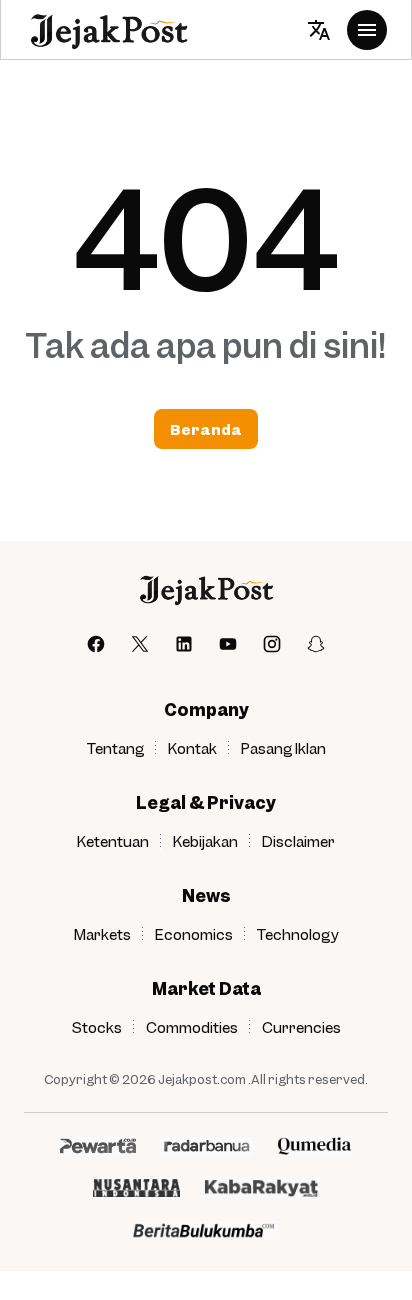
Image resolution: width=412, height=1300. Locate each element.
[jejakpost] (205, 589)
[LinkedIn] (184, 644)
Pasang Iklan (283, 748)
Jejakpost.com (202, 1079)
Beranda (206, 429)
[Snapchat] (316, 644)
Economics (194, 934)
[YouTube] (228, 644)
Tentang (115, 748)
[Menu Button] (367, 30)
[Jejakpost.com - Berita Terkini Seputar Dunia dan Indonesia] (108, 30)
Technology (298, 934)
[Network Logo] (98, 1146)
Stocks (97, 1027)
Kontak (192, 748)
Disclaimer (298, 841)
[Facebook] (96, 644)
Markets (102, 934)
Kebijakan (205, 841)
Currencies (301, 1027)
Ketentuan (113, 841)
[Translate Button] (319, 30)
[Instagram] (272, 644)
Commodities (192, 1027)
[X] (140, 644)
